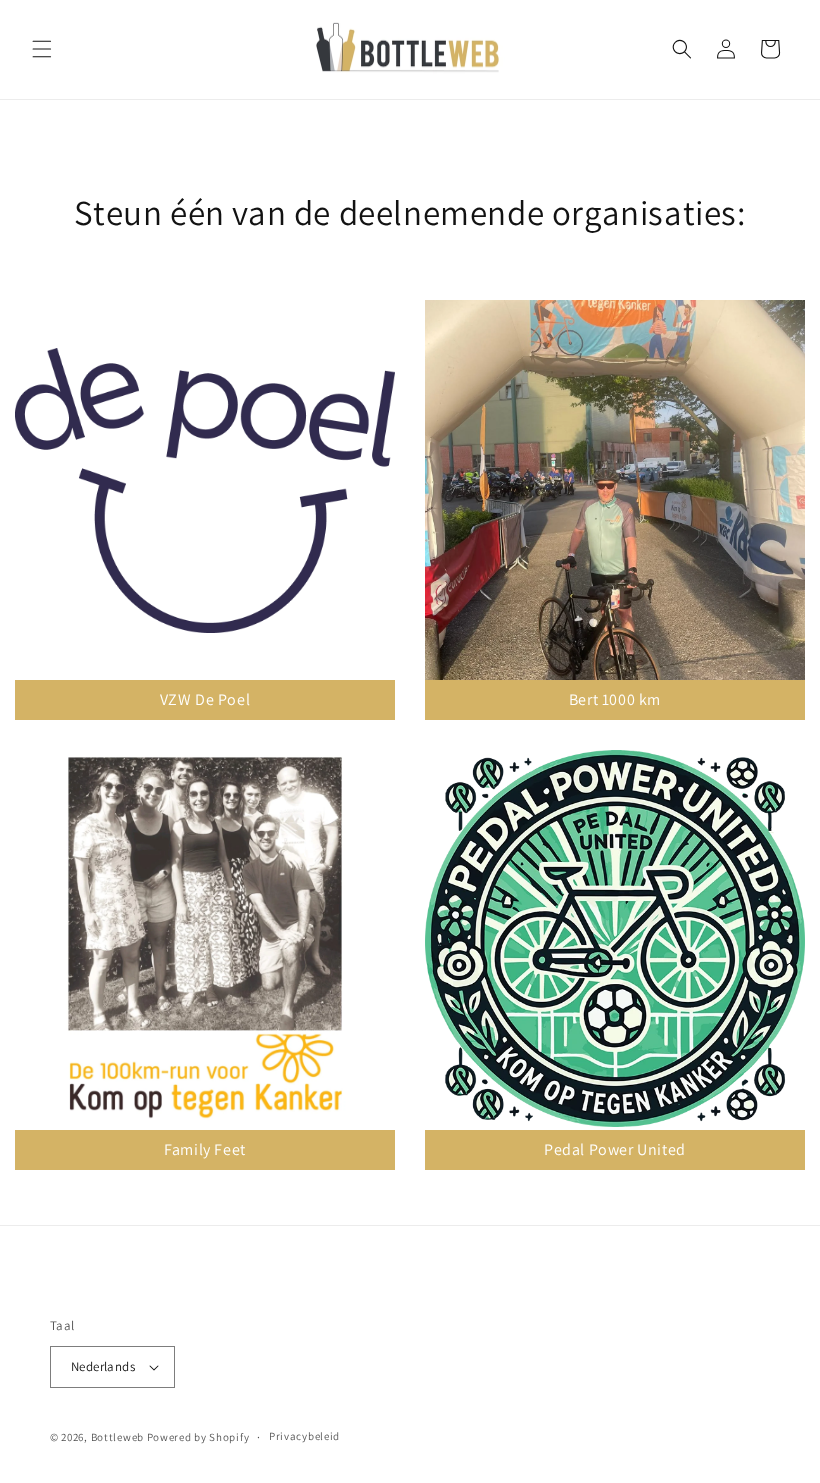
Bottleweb (117, 1437)
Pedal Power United (615, 1149)
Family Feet (205, 1149)
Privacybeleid (304, 1436)
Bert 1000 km (615, 699)
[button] (42, 49)
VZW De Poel (205, 699)
